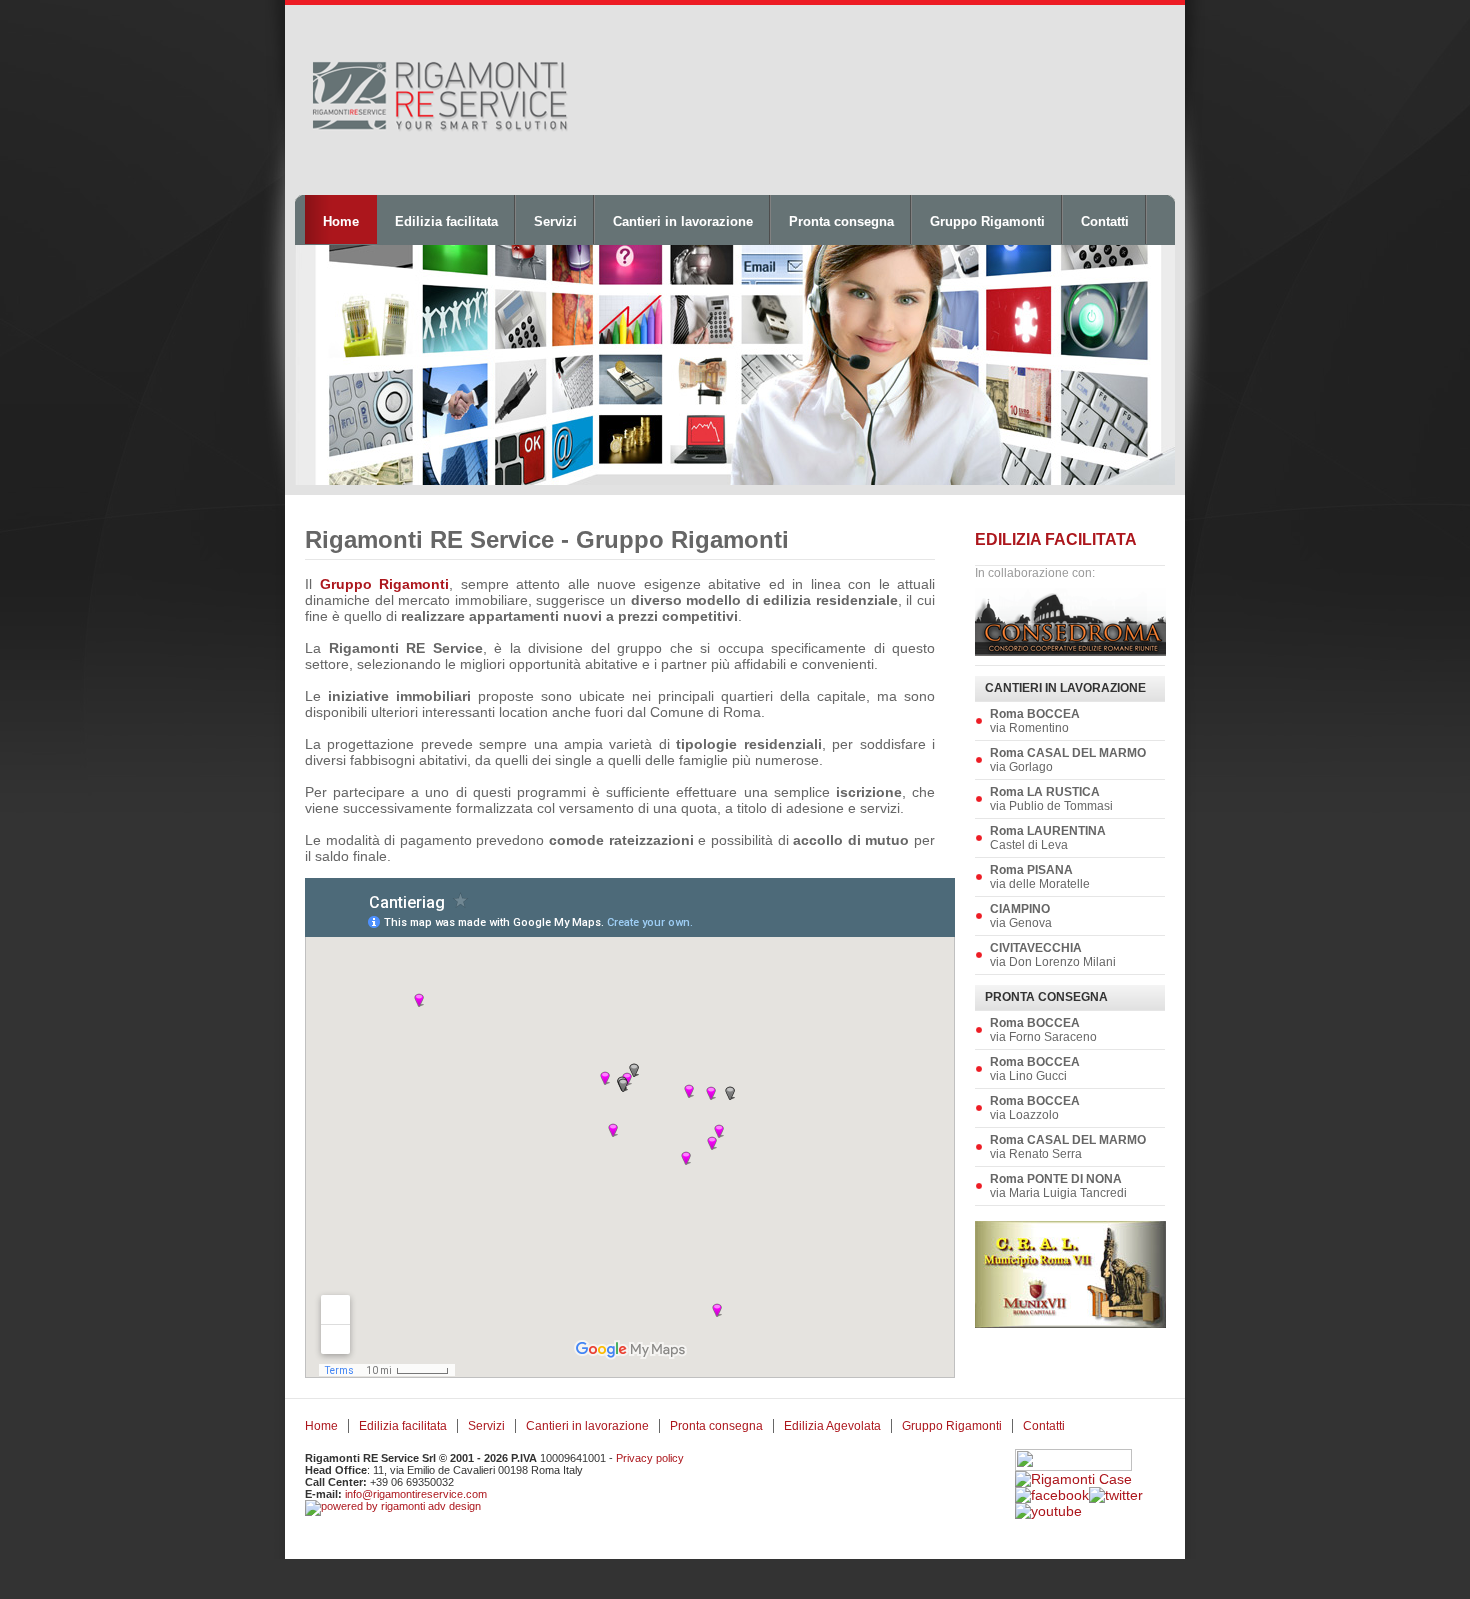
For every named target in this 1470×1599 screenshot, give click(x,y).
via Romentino (1035, 721)
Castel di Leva (1048, 838)
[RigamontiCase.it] (1073, 1479)
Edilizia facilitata (446, 221)
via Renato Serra (1068, 1147)
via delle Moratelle (1040, 877)
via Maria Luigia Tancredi (1058, 1186)
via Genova (1021, 916)
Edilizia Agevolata (832, 1426)
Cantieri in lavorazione (683, 221)
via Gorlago (1068, 760)
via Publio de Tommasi (1051, 799)
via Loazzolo (1035, 1108)
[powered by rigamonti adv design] (393, 1506)
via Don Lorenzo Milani (1053, 955)
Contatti (1105, 221)
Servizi (555, 221)
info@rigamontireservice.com (416, 1494)
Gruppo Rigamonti (987, 221)
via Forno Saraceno (1043, 1030)
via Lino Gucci (1035, 1069)
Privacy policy (650, 1458)
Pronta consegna (841, 221)
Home (341, 221)
